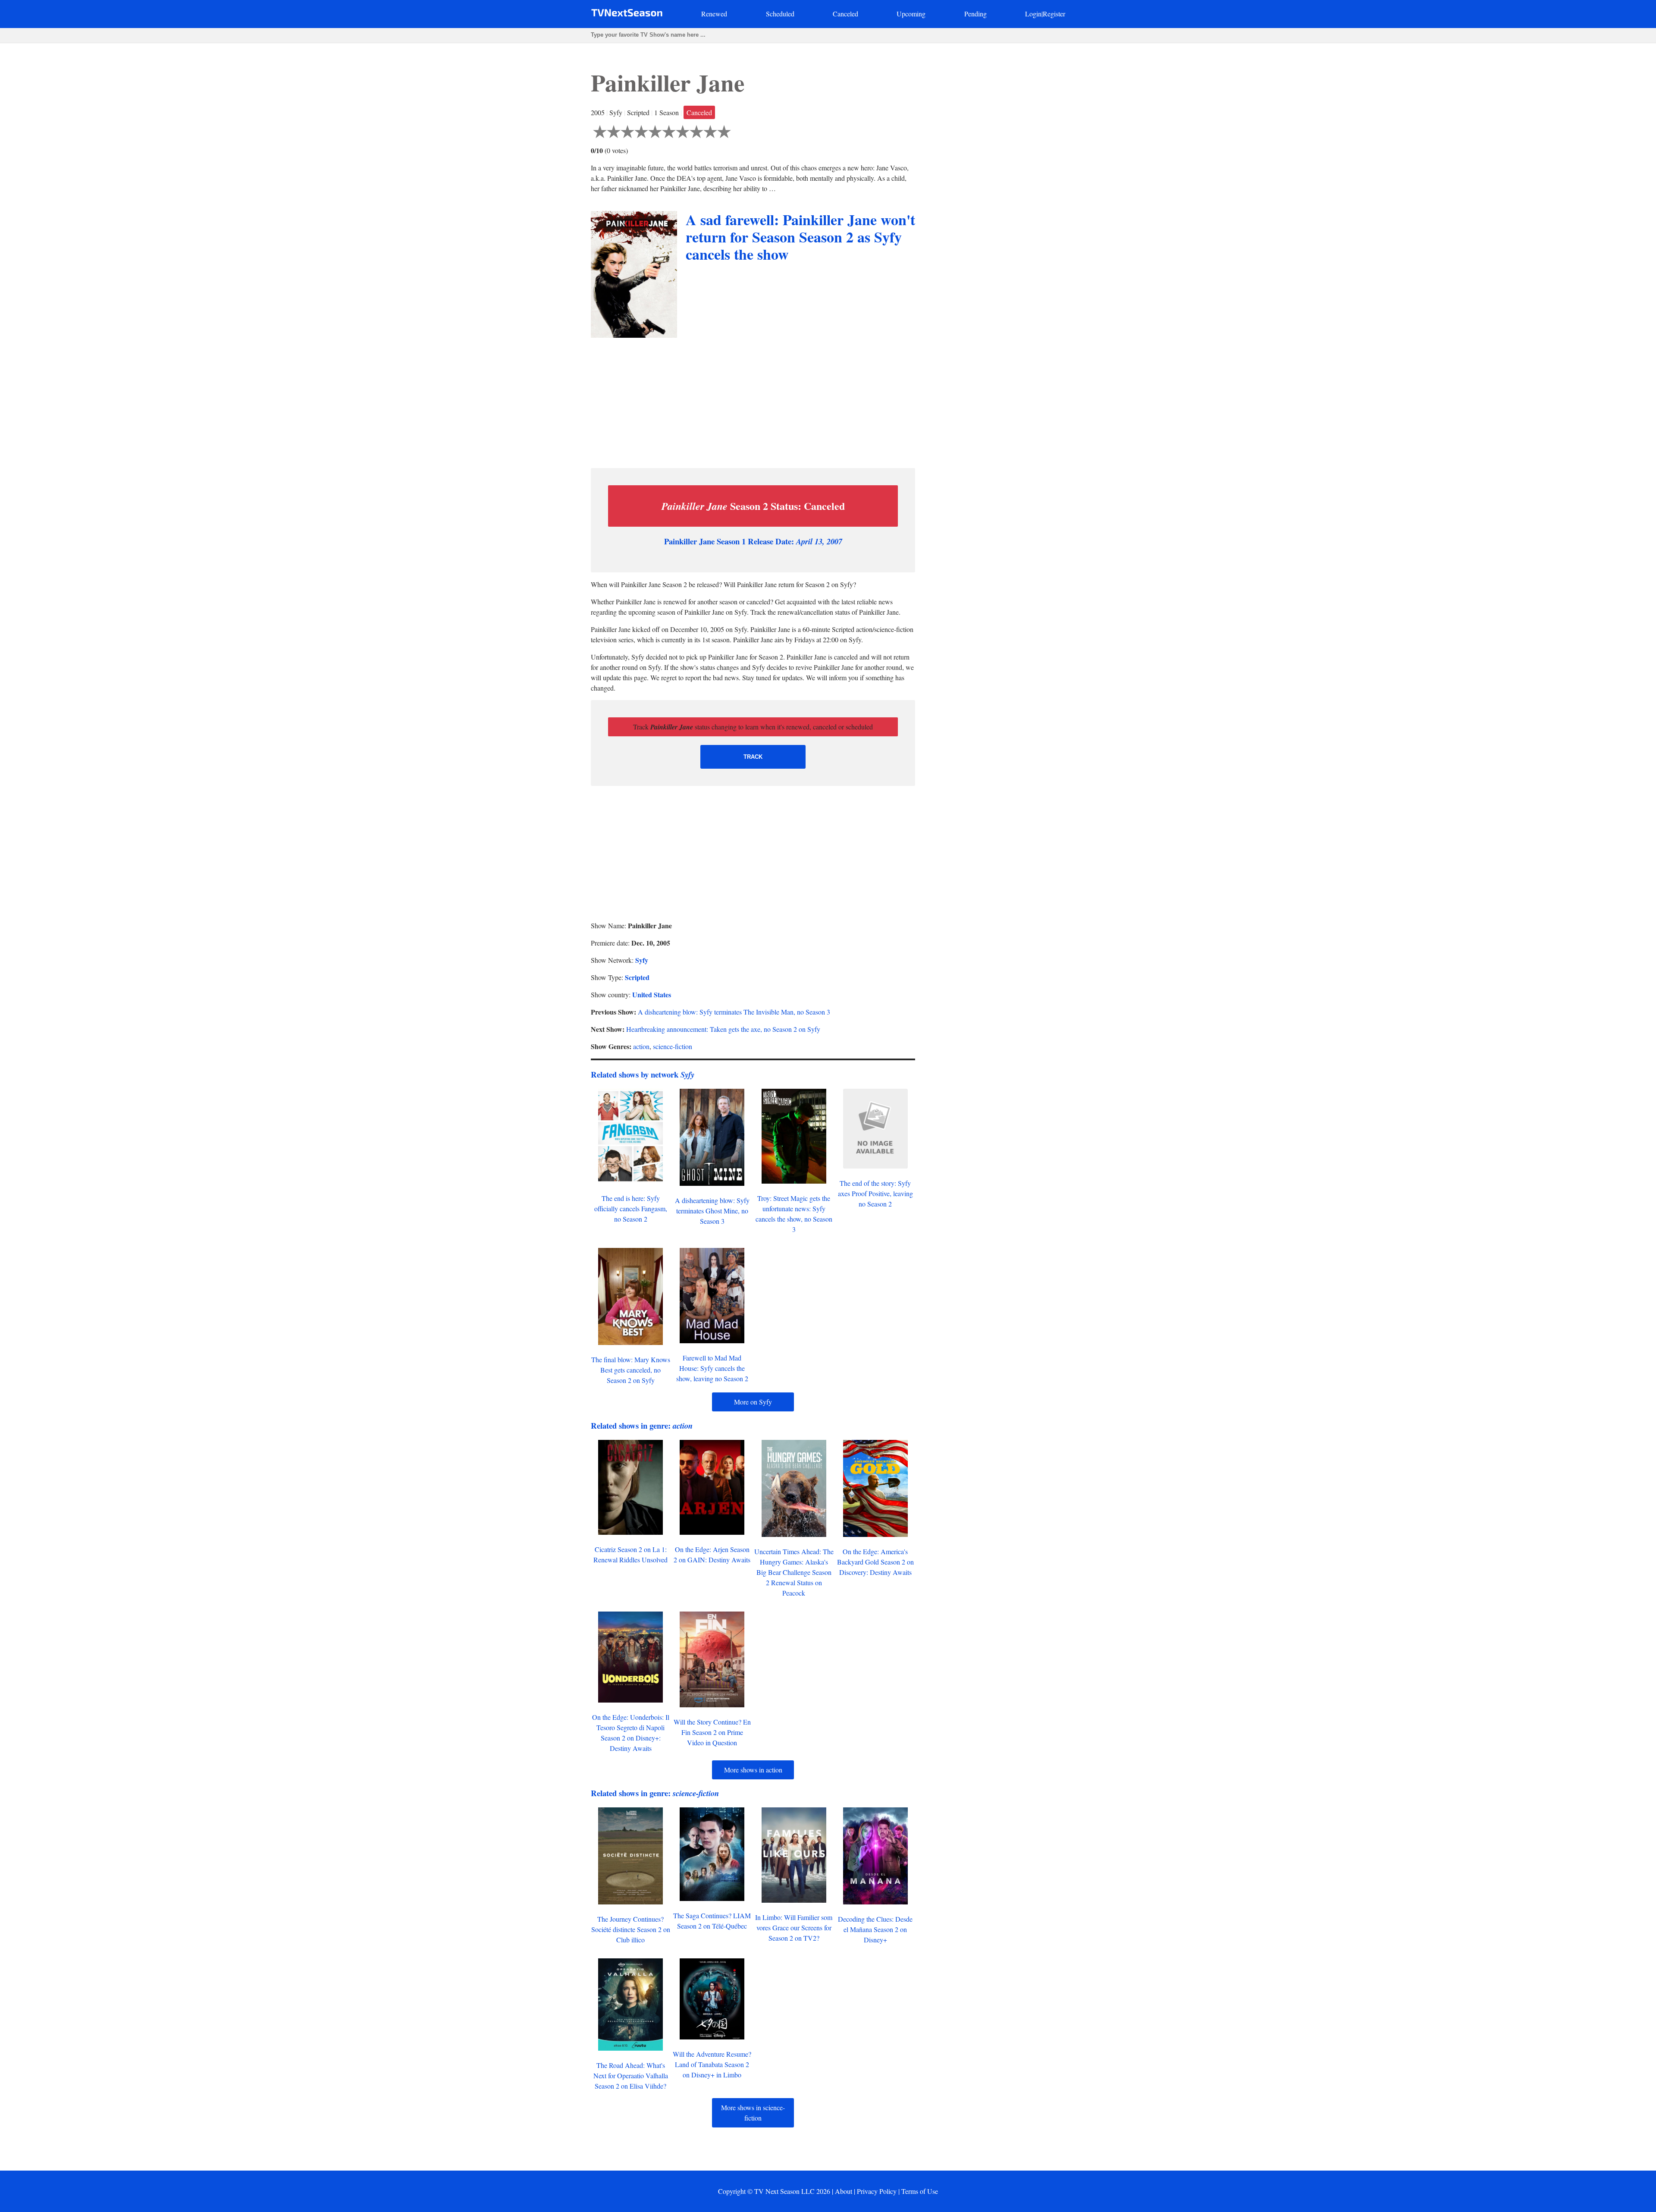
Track (753, 757)
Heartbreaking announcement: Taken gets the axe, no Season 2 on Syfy (723, 1029)
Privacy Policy (877, 2191)
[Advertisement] (753, 401)
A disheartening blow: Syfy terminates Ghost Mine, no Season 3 (712, 1211)
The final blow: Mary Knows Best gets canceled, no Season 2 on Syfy (631, 1370)
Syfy (642, 960)
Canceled (845, 14)
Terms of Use (920, 2191)
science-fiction (673, 1046)
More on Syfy (753, 1402)
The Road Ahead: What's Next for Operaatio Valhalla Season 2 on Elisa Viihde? (631, 2075)
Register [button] (1054, 14)
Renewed (714, 14)
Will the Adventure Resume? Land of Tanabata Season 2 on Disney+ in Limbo (712, 2064)
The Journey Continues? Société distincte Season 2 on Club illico (631, 1929)
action (641, 1046)
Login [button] (1033, 14)
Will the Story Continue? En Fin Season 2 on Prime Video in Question (712, 1732)
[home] (627, 14)
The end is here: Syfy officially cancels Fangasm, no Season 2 (631, 1208)
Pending (975, 14)
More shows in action (753, 1770)
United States (652, 994)
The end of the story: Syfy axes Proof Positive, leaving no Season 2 (875, 1193)
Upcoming (911, 14)
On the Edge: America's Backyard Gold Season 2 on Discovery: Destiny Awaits (875, 1562)
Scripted (637, 977)
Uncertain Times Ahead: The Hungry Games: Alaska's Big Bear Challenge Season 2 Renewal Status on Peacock (794, 1572)
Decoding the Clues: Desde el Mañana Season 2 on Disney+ (875, 1929)
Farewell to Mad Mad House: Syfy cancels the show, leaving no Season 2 (712, 1368)
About (844, 2191)
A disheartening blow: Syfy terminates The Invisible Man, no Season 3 (734, 1012)
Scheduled (780, 14)
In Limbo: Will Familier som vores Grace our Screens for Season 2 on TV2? (794, 1928)
